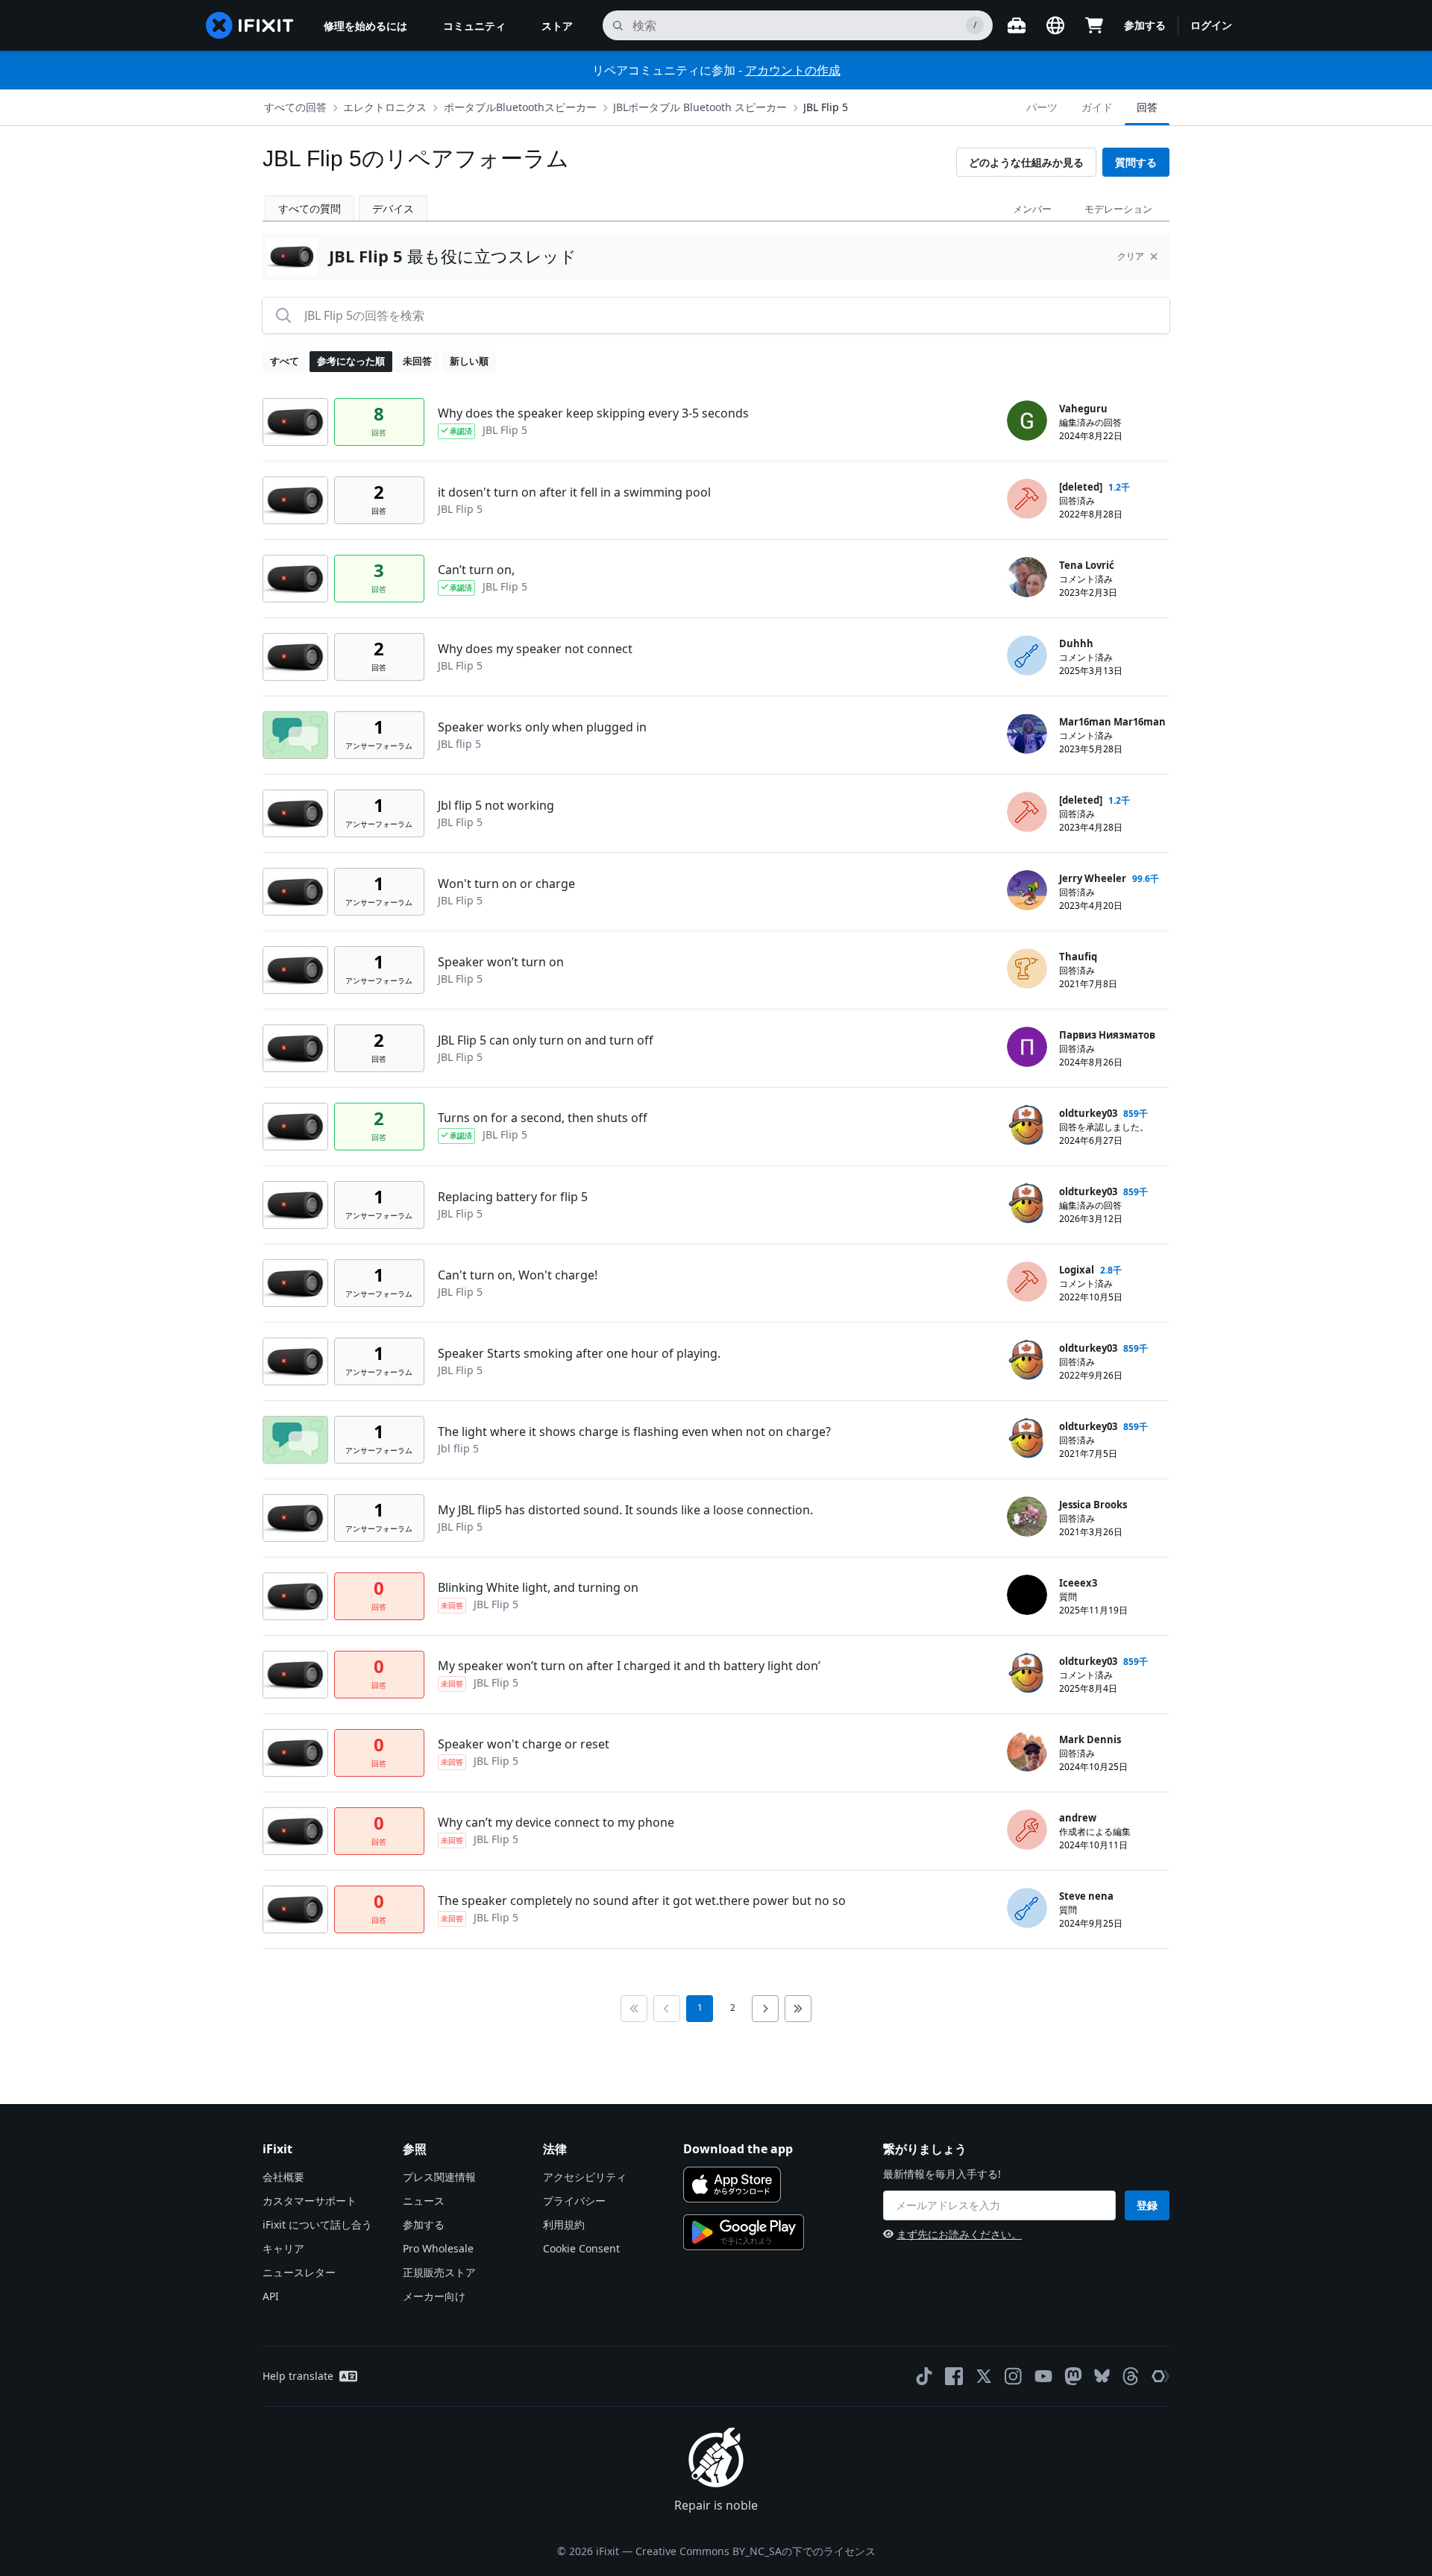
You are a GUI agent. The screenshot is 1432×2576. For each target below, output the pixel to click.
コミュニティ (474, 26)
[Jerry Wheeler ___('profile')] (1027, 890)
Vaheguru (1083, 409)
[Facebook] (954, 2376)
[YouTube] (1043, 2376)
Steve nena (1086, 1896)
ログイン (1211, 25)
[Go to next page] (765, 2009)
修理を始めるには (365, 26)
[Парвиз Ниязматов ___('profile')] (1027, 1047)
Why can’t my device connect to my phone (556, 1822)
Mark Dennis (1090, 1739)
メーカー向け (434, 2296)
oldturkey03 (1088, 1113)
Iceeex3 (1078, 1583)
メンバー (1032, 209)
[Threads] (1131, 2376)
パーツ (1042, 107)
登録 (1147, 2205)
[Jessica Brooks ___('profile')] (1027, 1517)
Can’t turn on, (476, 570)
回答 (1147, 107)
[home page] (250, 25)
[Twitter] (984, 2376)
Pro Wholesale (438, 2248)
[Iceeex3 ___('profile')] (1027, 1595)
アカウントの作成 (793, 70)
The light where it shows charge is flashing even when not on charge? (634, 1432)
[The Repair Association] (1161, 2376)
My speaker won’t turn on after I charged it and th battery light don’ (629, 1666)
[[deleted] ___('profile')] (1027, 499)
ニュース (424, 2201)
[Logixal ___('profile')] (1027, 1282)
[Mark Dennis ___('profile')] (1027, 1751)
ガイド (1097, 107)
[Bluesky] (1102, 2376)
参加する (1145, 25)
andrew (1078, 1818)
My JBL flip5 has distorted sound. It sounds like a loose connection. (625, 1510)
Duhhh (1076, 643)
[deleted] (1081, 487)
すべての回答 (295, 107)
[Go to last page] (798, 2009)
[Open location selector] (1055, 25)
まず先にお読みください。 (959, 2234)
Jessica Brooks (1093, 1505)
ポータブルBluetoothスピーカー (520, 107)
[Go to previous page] (667, 2009)
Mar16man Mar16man (1112, 722)
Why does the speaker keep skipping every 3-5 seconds (593, 413)
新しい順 (469, 361)
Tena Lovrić (1087, 565)
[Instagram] (1014, 2376)
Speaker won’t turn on (501, 962)
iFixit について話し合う (317, 2224)
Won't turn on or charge (506, 884)
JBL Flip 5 (826, 107)
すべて (285, 361)
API (271, 2296)
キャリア (283, 2248)
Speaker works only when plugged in (542, 727)
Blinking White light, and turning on (538, 1587)
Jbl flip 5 (458, 1448)
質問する (1136, 162)
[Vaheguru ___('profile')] (1027, 421)
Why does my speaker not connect (535, 649)
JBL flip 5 (459, 744)
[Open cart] (1094, 25)
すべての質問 (310, 208)
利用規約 (564, 2224)
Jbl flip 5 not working (496, 805)
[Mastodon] (1073, 2376)
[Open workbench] (1017, 25)
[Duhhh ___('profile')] (1027, 655)
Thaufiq (1078, 957)
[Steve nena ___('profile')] (1027, 1908)
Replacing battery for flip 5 (513, 1197)
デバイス (393, 208)
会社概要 (283, 2177)
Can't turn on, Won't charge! (518, 1275)
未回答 (417, 361)
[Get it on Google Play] (744, 2232)
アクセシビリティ (585, 2177)
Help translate (298, 2376)
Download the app (738, 2149)
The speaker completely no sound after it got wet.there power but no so (642, 1900)
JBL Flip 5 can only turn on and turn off (546, 1040)
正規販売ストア (439, 2272)
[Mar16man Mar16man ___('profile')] (1027, 734)
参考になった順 (351, 361)
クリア (1131, 256)
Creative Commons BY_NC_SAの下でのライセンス (756, 2551)
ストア (557, 26)
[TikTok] (924, 2376)
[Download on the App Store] (732, 2185)
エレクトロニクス (385, 107)
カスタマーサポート (310, 2201)
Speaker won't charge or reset (524, 1744)
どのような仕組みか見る (1026, 162)
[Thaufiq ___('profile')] (1027, 969)
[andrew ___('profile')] (1027, 1830)
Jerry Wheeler (1093, 878)
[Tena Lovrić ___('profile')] (1027, 577)
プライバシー (574, 2201)
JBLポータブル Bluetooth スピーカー (700, 107)
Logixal (1077, 1270)
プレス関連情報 (439, 2177)
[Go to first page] (634, 2009)
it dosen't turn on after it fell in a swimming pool (574, 492)
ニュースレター (299, 2272)
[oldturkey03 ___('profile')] (1027, 1125)
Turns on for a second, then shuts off (543, 1118)
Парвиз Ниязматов (1107, 1035)
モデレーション (1118, 209)
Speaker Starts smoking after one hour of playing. (579, 1353)
